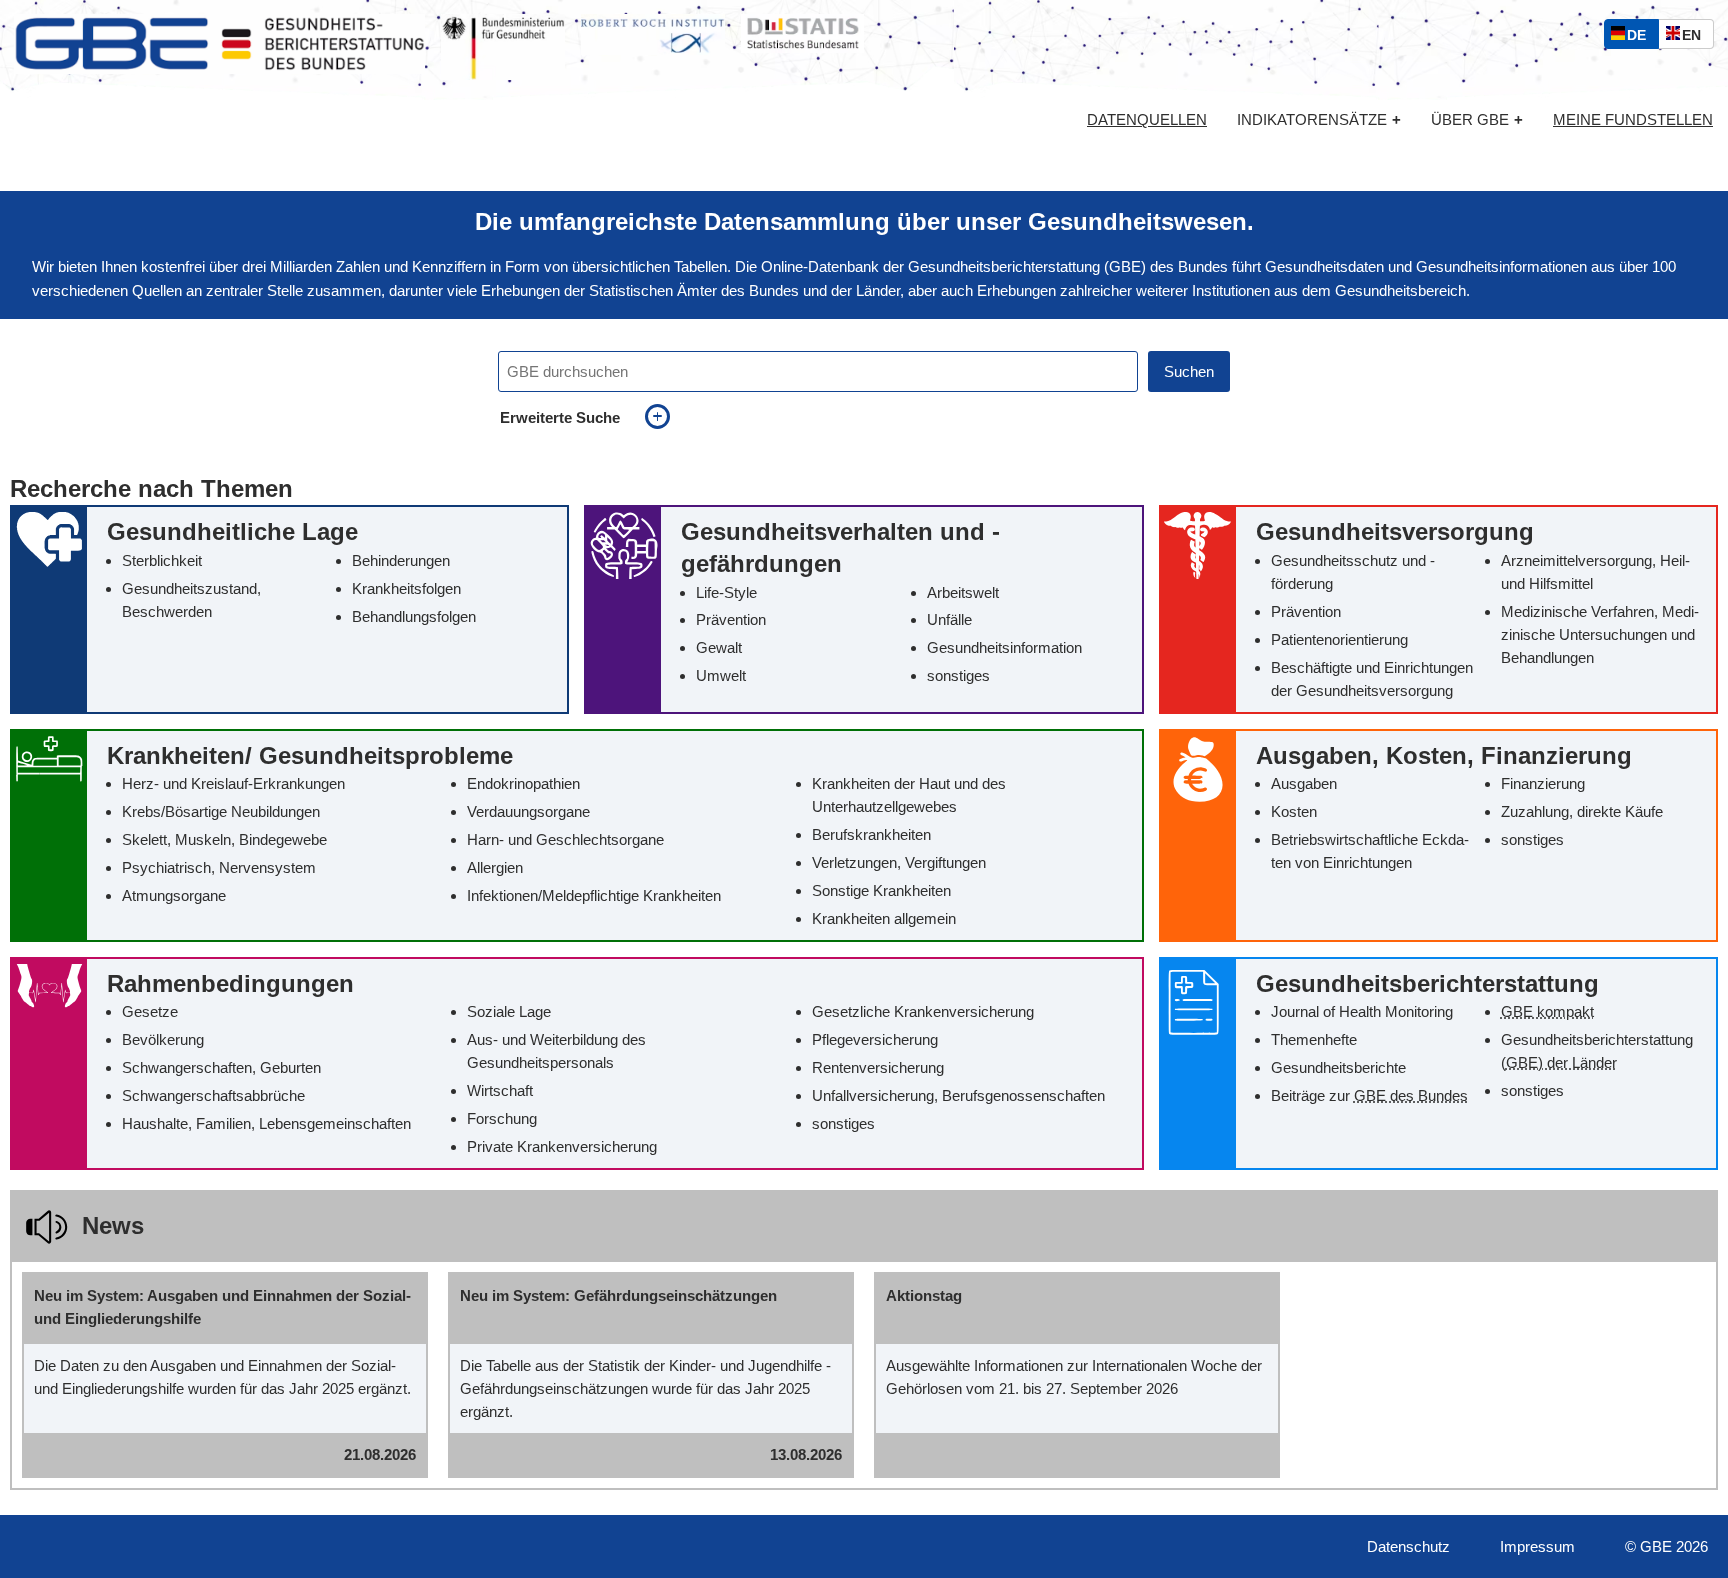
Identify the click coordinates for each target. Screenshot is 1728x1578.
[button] (289, 609)
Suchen (1189, 371)
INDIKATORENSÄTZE (1319, 119)
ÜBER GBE (1477, 119)
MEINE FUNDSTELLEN (1633, 120)
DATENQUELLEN (1147, 120)
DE (1641, 37)
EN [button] (1696, 37)
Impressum (1537, 1546)
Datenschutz (1408, 1546)
